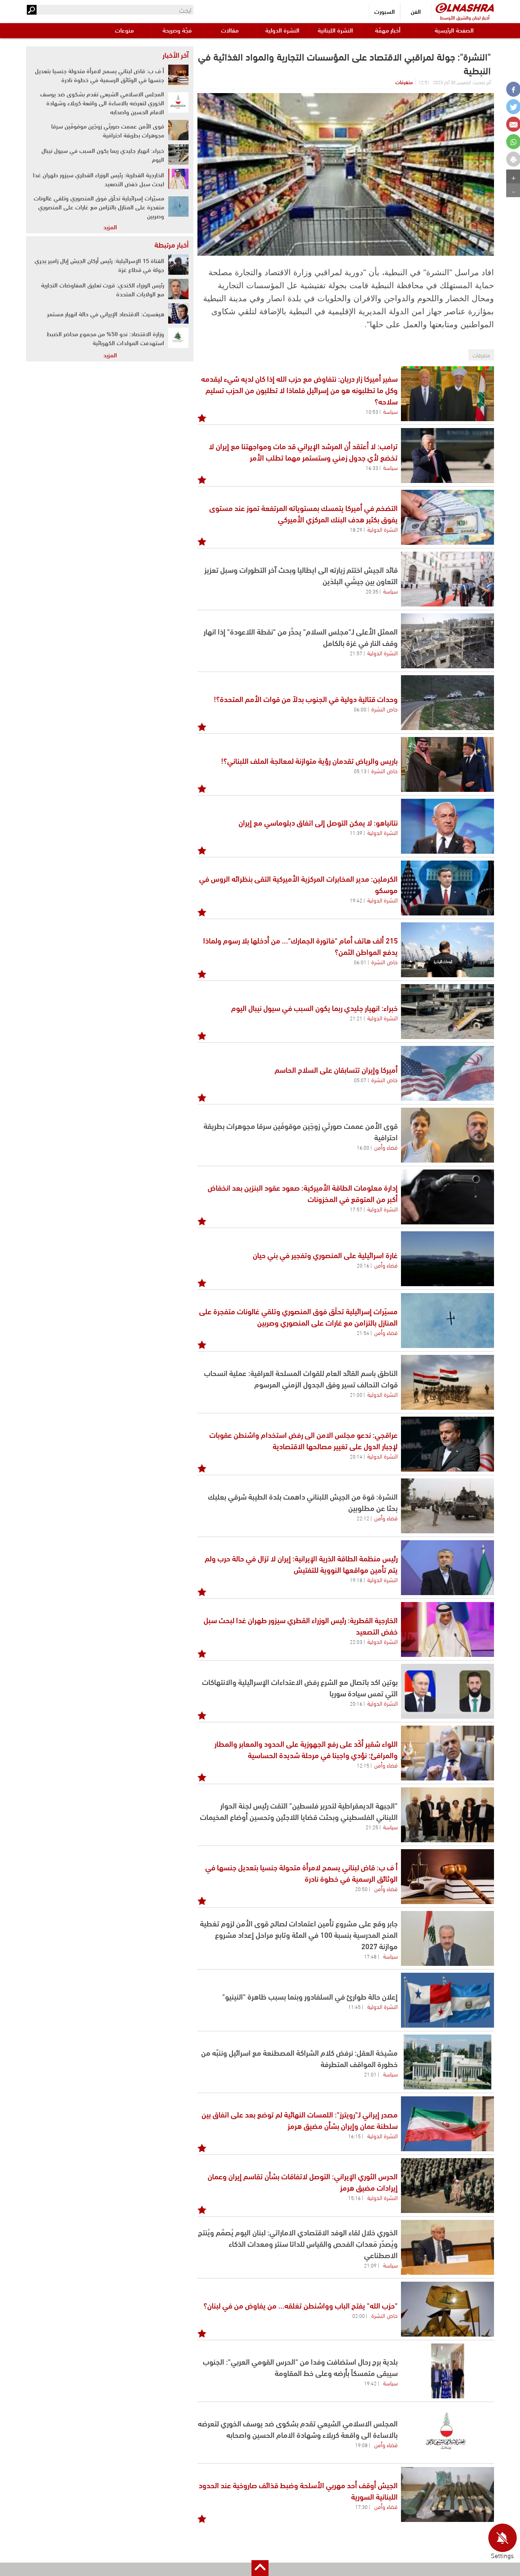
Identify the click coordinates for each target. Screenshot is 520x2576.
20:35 (372, 591)
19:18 (356, 1580)
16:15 (354, 2136)
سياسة (390, 411)
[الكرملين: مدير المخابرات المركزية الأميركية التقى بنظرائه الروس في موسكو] (447, 888)
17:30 (361, 2506)
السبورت (385, 11)
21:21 (356, 1018)
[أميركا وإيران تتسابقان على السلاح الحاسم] (447, 1073)
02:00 (359, 2315)
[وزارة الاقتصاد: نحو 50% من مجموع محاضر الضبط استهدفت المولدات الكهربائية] (178, 338)
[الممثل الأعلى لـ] (447, 641)
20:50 (361, 1889)
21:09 (370, 2265)
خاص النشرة (385, 709)
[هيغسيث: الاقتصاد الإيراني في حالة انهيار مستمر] (178, 313)
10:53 (372, 411)
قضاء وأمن (386, 1147)
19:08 (361, 2445)
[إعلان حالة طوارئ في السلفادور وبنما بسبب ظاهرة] (447, 2000)
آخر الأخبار (175, 54)
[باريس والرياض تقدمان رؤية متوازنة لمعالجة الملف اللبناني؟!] (447, 764)
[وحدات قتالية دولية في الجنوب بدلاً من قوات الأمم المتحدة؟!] (447, 703)
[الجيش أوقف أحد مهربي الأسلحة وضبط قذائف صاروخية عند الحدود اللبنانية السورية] (447, 2494)
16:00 (363, 1147)
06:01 (360, 962)
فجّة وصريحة (177, 30)
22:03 (356, 1641)
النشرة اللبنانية (335, 30)
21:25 (372, 1827)
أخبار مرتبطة (171, 244)
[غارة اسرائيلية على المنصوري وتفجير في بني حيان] (447, 1259)
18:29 (356, 529)
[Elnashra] (465, 8)
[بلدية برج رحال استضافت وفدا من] (447, 2371)
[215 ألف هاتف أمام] (447, 950)
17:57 (356, 1209)
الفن (416, 11)
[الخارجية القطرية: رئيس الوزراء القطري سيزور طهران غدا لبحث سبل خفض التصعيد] (447, 1629)
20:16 (363, 1265)
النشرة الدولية (282, 30)
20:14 (356, 1456)
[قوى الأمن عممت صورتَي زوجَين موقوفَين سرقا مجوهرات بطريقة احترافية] (447, 1135)
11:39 (356, 833)
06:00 (360, 709)
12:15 (363, 1765)
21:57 (356, 653)
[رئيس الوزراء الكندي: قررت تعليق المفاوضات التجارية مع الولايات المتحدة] (178, 289)
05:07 (360, 1080)
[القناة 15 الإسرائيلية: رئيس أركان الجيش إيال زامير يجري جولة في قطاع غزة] (178, 265)
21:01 (370, 2074)
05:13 (360, 771)
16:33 (372, 467)
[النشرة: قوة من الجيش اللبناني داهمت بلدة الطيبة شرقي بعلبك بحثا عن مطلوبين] (447, 1506)
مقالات (230, 30)
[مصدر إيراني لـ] (447, 2124)
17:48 (370, 1956)
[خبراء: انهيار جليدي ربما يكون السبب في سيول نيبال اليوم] (447, 1012)
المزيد (110, 226)
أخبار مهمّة (388, 30)
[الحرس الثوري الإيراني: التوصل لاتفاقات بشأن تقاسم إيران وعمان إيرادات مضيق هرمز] (447, 2186)
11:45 (354, 2006)
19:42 (356, 900)
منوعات (124, 30)
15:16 (354, 2198)
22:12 (363, 1518)
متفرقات (404, 82)
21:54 (363, 1333)
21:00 (356, 1394)
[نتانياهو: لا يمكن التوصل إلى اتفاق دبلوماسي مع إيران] (447, 826)
